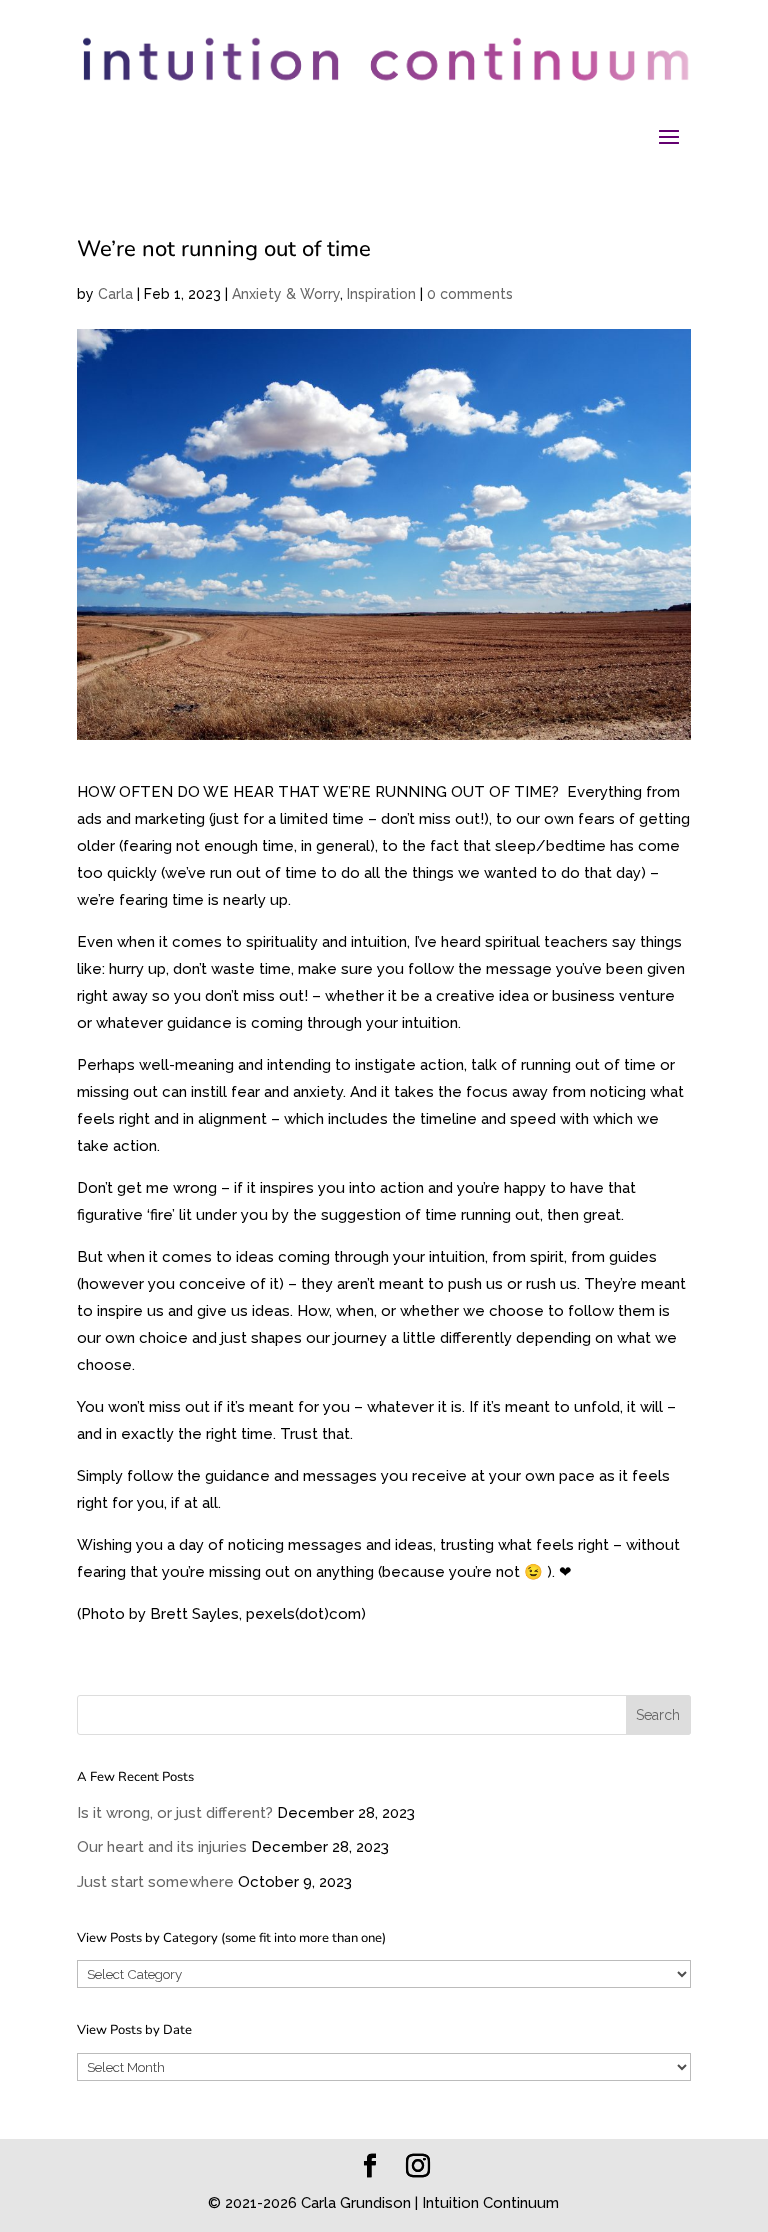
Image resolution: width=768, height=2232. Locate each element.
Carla (115, 294)
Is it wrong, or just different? (175, 1813)
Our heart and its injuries (162, 1847)
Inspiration (381, 294)
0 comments (470, 294)
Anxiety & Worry (286, 294)
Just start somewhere (155, 1882)
